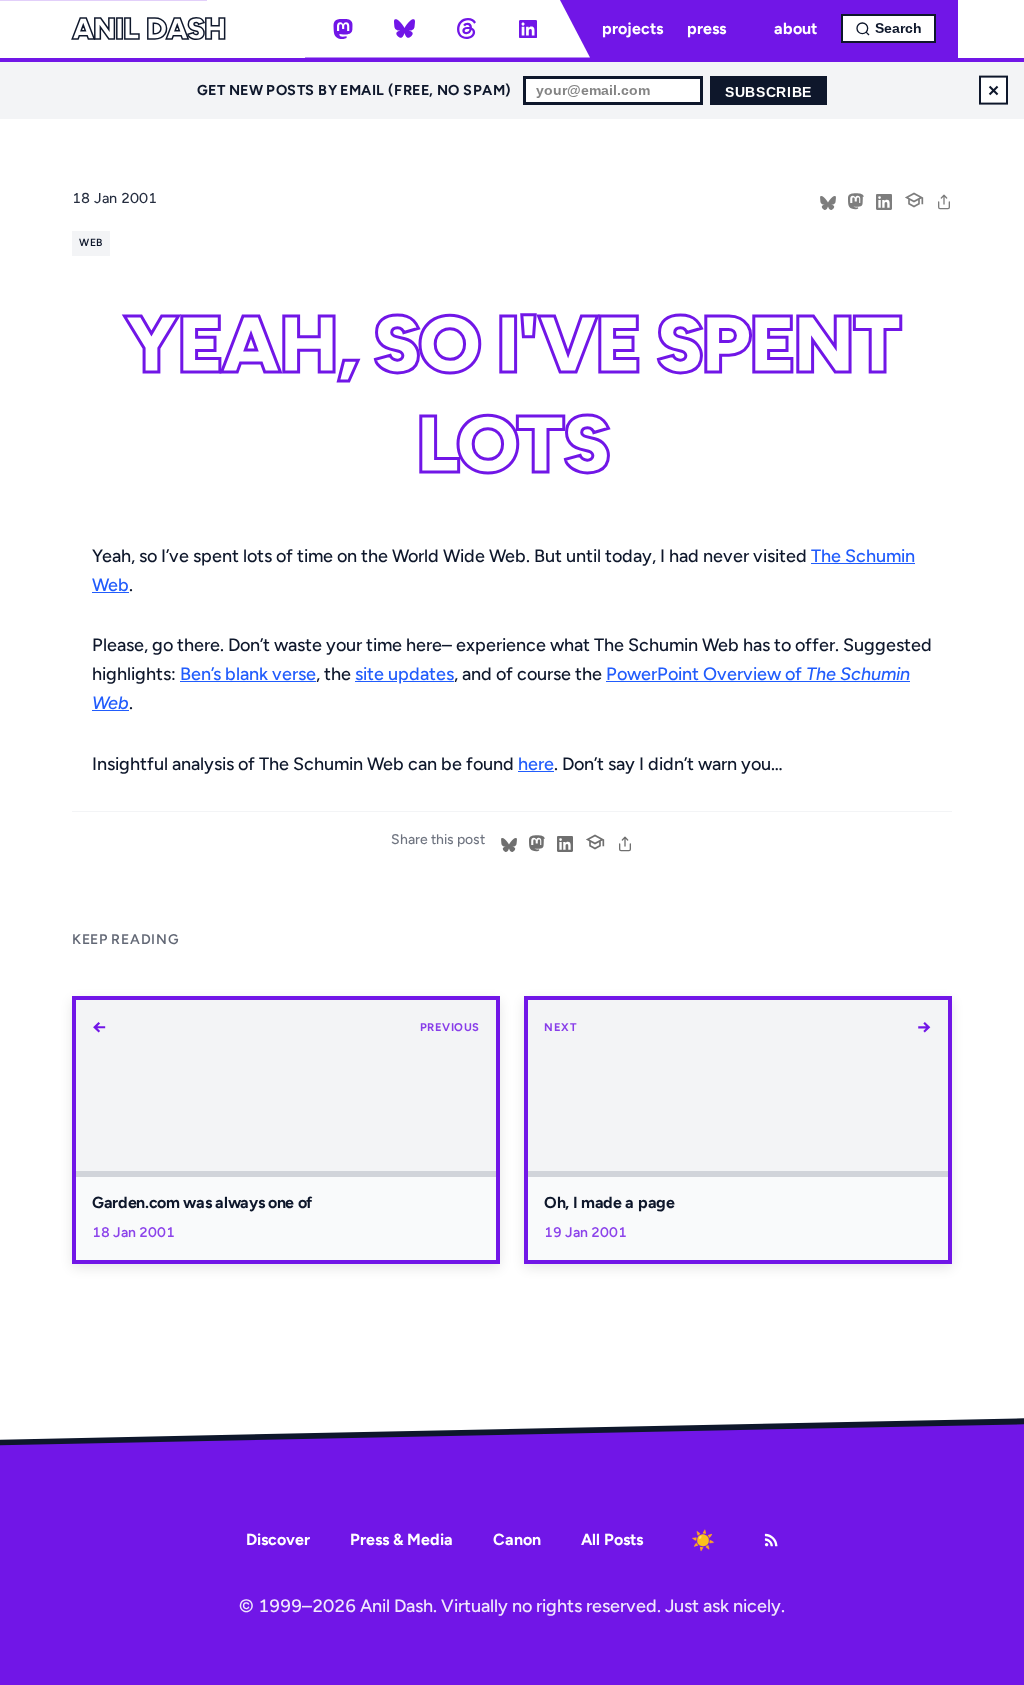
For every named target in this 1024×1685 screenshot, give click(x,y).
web (90, 242)
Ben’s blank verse (248, 674)
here (536, 764)
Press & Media (401, 1539)
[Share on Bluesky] (828, 200)
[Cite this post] (914, 198)
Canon (517, 1539)
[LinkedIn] (528, 29)
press (706, 28)
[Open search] (888, 28)
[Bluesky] (405, 29)
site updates (404, 674)
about (795, 28)
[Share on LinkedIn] (884, 200)
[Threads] (466, 29)
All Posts (612, 1539)
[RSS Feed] (771, 1540)
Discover (278, 1539)
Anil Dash (148, 29)
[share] (944, 200)
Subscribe (768, 92)
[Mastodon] (343, 29)
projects (632, 28)
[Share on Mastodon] (856, 200)
